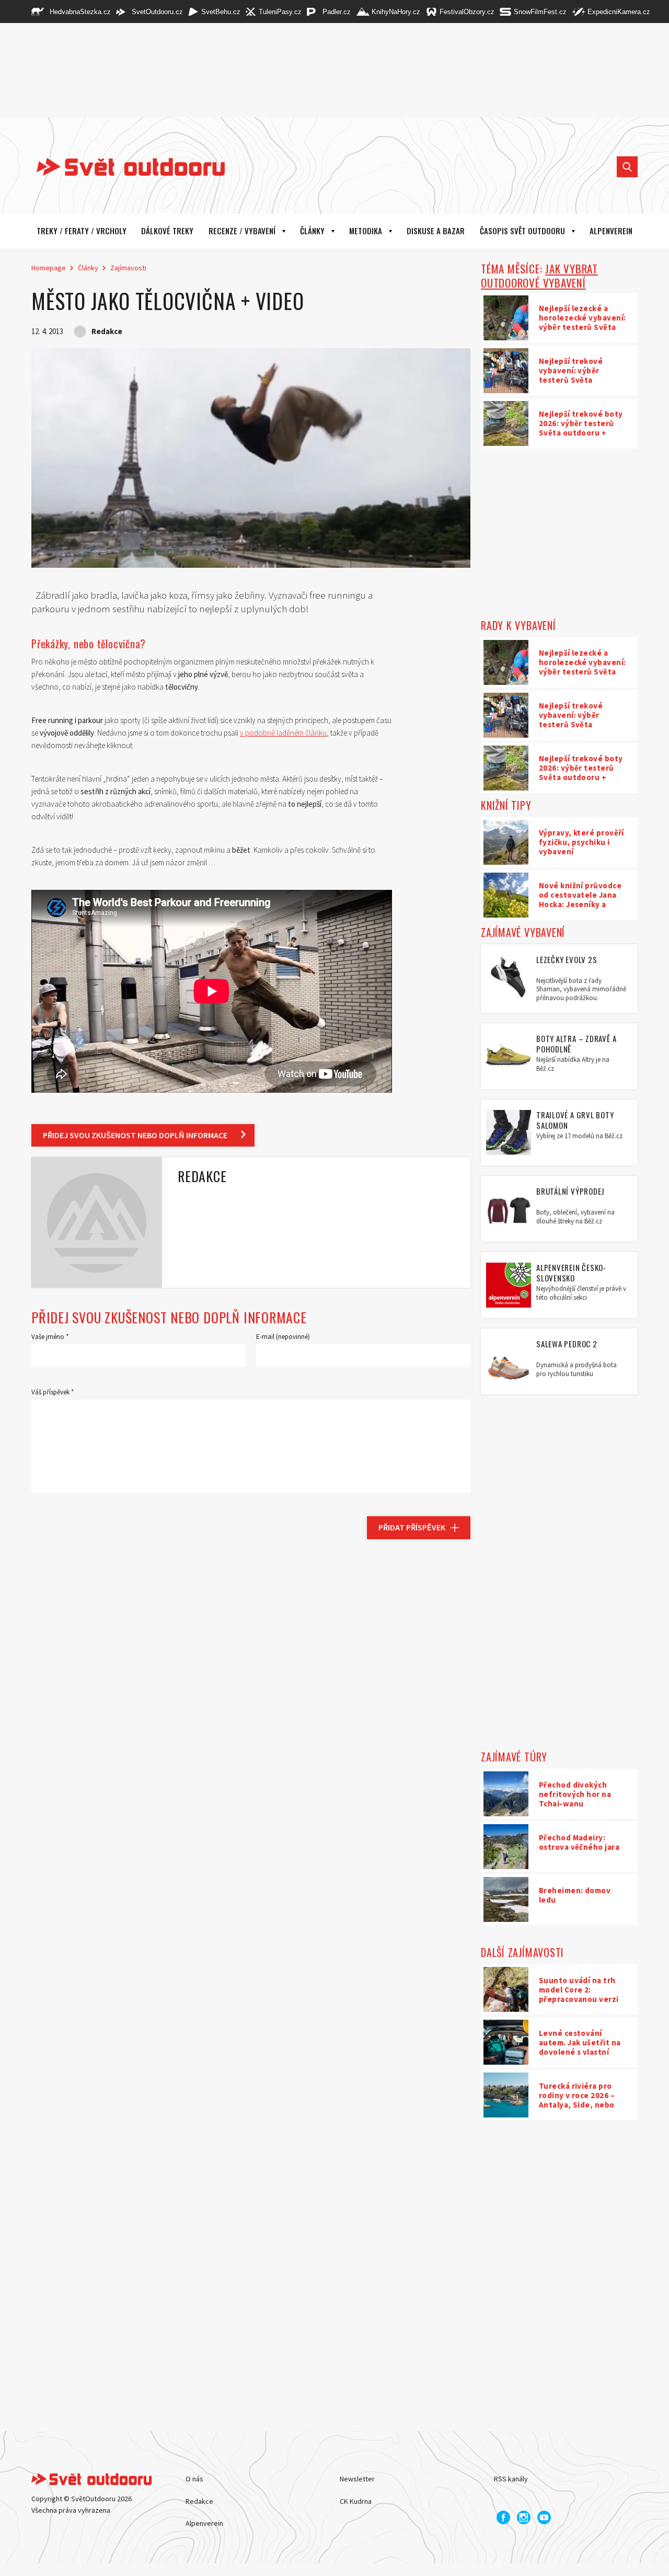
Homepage (49, 268)
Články (312, 231)
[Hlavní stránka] (123, 167)
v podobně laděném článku (283, 733)
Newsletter (357, 2479)
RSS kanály (511, 2479)
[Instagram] (524, 2517)
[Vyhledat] (627, 167)
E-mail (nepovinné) (283, 1337)
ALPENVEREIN (611, 231)
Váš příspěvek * (53, 1392)
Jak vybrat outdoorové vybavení (539, 276)
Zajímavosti (128, 268)
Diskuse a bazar (436, 231)
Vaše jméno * (50, 1337)
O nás (194, 2479)
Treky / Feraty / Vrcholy (82, 231)
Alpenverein (204, 2523)
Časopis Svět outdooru (522, 231)
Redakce (199, 2501)
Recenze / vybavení (242, 231)
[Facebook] (503, 2517)
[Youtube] (544, 2517)
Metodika (366, 231)
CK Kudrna (356, 2501)
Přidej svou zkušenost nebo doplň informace (135, 1135)
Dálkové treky (167, 231)
